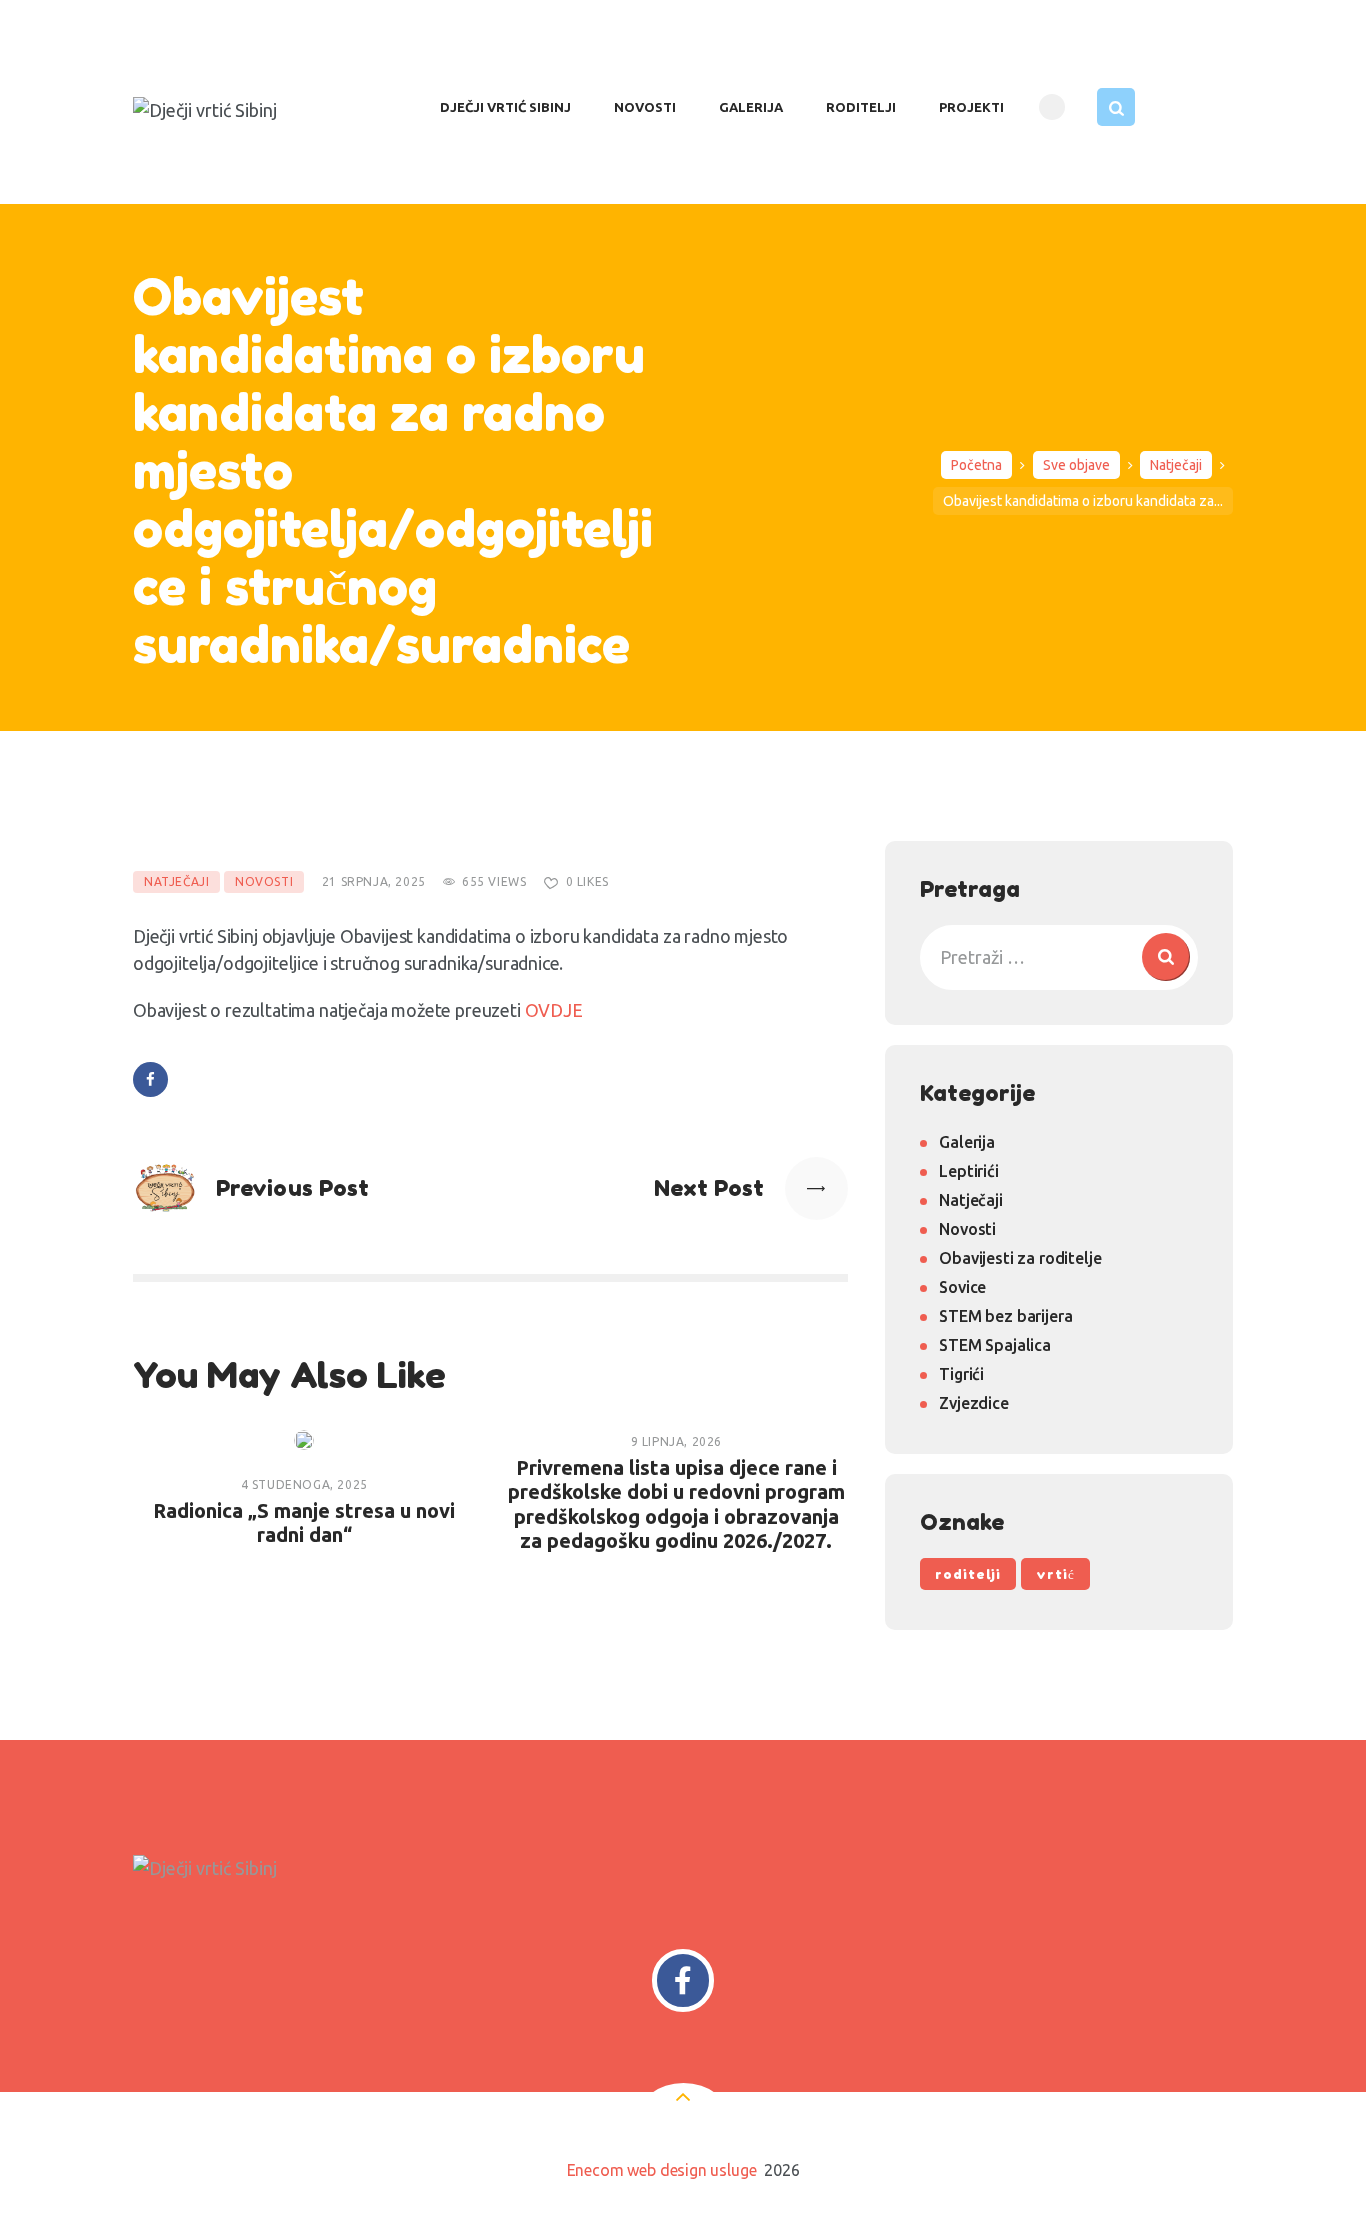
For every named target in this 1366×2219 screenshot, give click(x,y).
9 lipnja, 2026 (676, 1441)
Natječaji (1176, 465)
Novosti (264, 881)
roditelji (968, 1574)
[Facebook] (683, 1980)
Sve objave (1076, 465)
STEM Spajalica (995, 1345)
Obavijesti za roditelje (1020, 1258)
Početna (976, 465)
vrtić (1055, 1574)
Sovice (962, 1287)
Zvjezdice (973, 1403)
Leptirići (968, 1171)
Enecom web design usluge (662, 2170)
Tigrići (961, 1374)
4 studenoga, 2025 (304, 1484)
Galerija (967, 1142)
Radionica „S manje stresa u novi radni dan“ (304, 1522)
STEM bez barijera (1005, 1316)
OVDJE (554, 1010)
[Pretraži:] (1059, 957)
